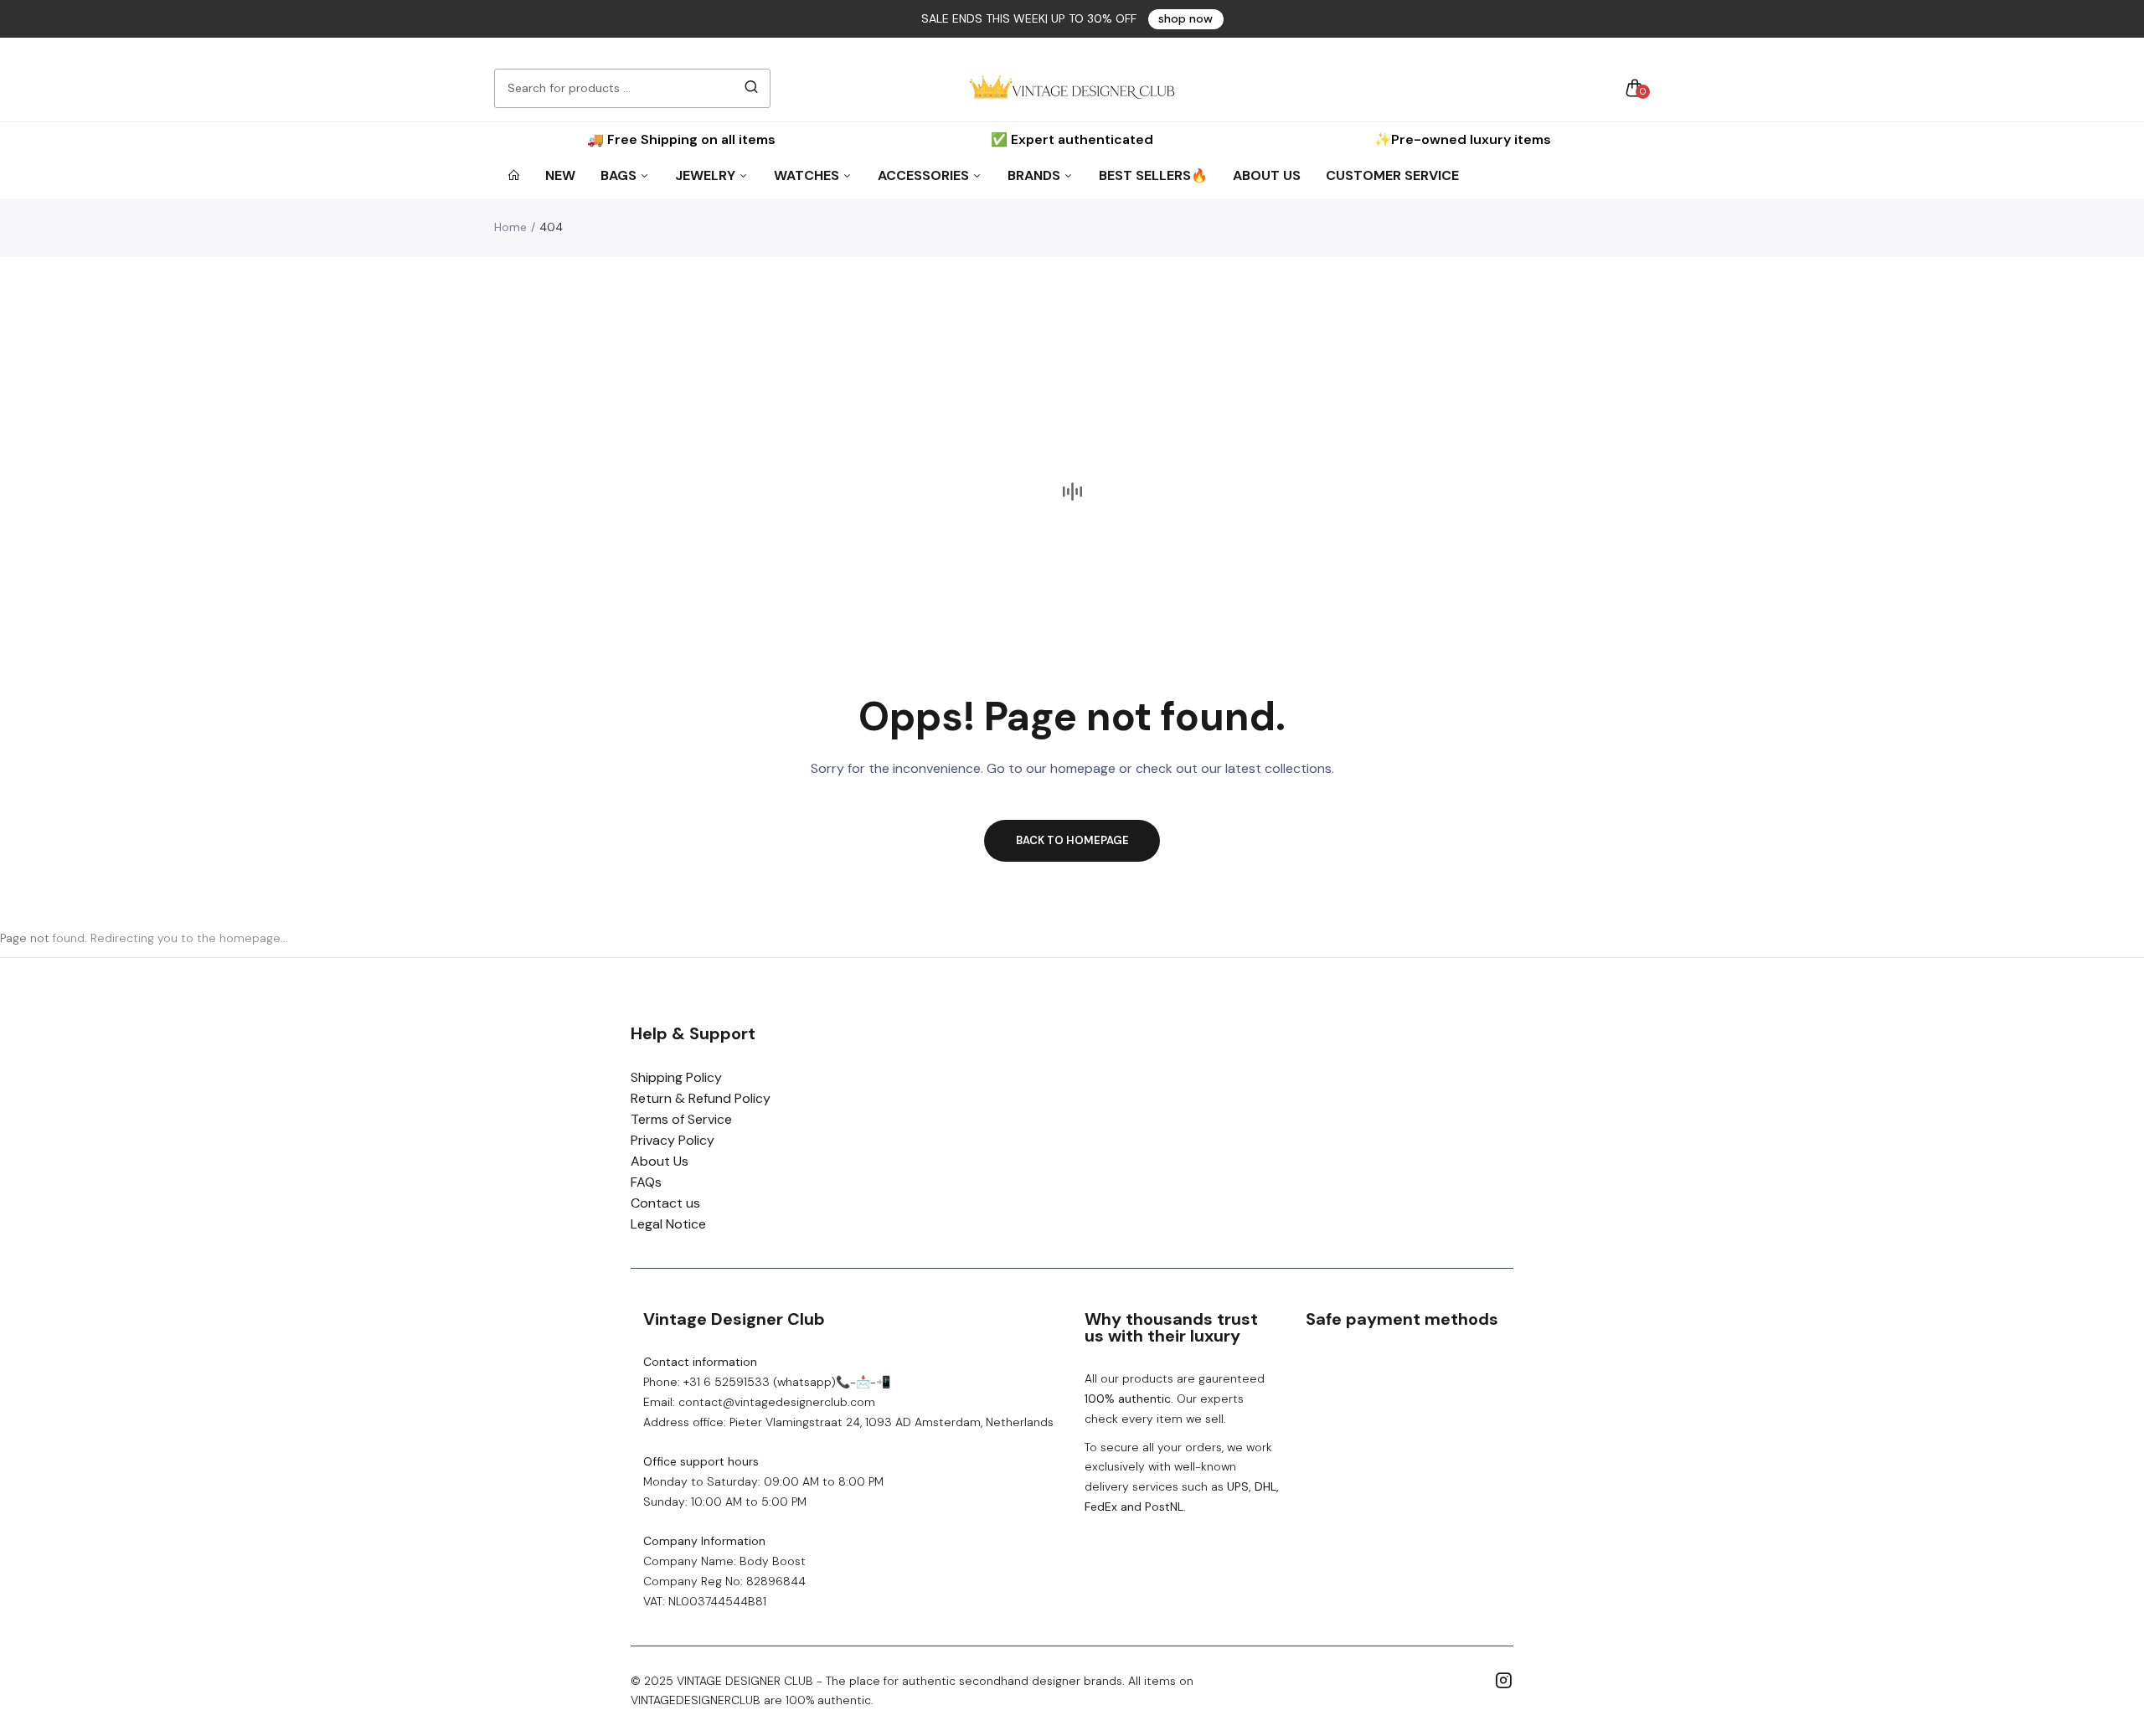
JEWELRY (707, 175)
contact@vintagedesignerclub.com (777, 1402)
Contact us (665, 1203)
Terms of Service (681, 1119)
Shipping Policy (676, 1077)
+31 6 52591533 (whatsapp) (760, 1382)
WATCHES (808, 175)
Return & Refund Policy (701, 1098)
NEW (560, 175)
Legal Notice (668, 1224)
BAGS (620, 175)
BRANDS (1036, 175)
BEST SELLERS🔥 (1153, 175)
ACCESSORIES (925, 175)
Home (510, 227)
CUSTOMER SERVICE (1392, 175)
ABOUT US (1267, 175)
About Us (660, 1161)
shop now (1185, 18)
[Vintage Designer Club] (1072, 88)
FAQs (646, 1182)
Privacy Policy (673, 1140)
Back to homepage (1072, 840)
